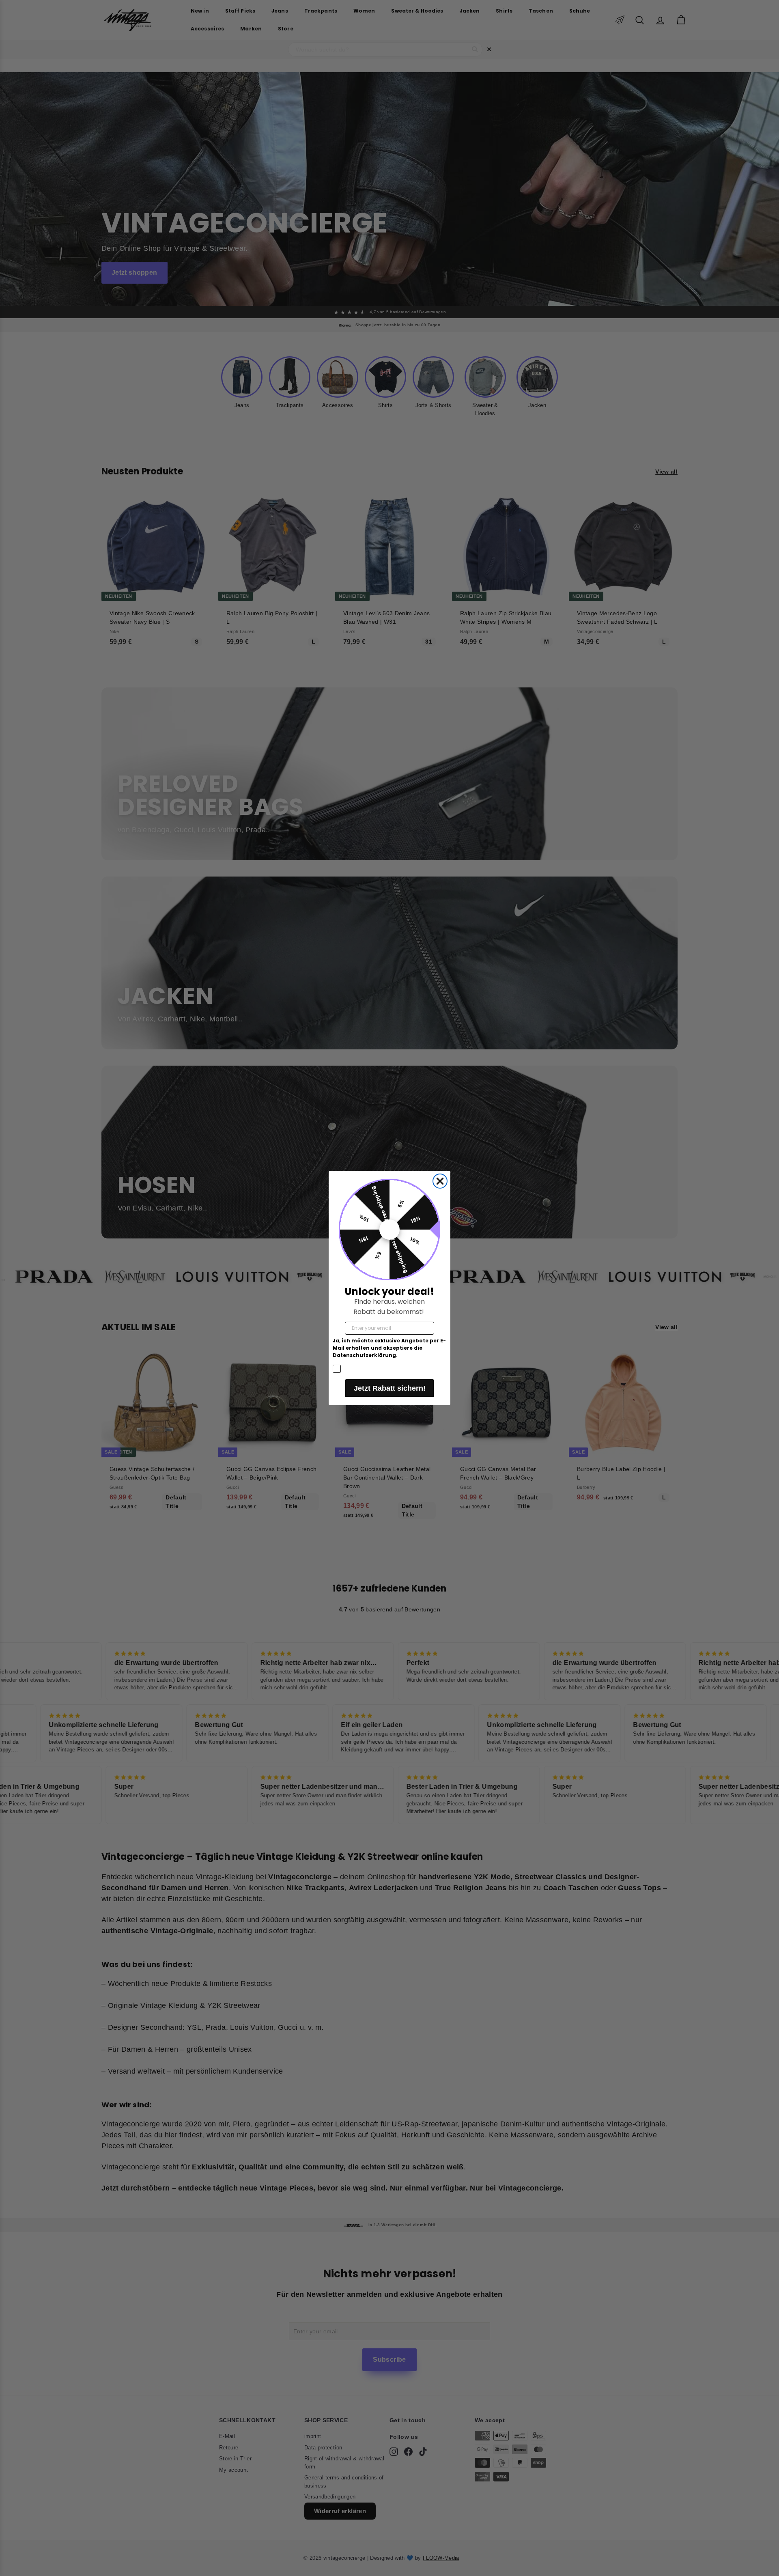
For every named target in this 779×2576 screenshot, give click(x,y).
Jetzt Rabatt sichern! (390, 1388)
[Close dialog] (440, 1181)
